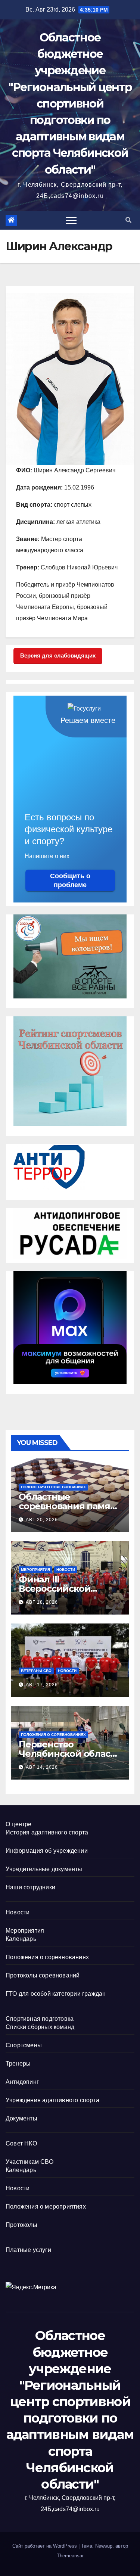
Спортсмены (24, 2045)
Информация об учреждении (47, 1851)
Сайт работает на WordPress (45, 2546)
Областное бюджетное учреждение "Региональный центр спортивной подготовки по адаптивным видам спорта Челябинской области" (70, 104)
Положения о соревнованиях (53, 1487)
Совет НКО (21, 2143)
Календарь (21, 1939)
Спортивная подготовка (40, 2019)
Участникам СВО (29, 2162)
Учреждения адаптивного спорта (52, 2100)
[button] (128, 220)
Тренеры (18, 2064)
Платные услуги (28, 2250)
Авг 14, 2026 (42, 1767)
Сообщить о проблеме (70, 880)
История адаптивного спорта (47, 1832)
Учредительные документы (44, 1869)
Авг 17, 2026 (42, 1685)
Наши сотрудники (30, 1887)
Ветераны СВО (36, 1671)
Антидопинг (22, 2082)
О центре (19, 1824)
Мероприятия (35, 1570)
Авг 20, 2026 (42, 1520)
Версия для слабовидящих (58, 655)
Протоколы (21, 2225)
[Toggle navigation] (71, 220)
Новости (66, 1570)
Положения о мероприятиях (46, 2207)
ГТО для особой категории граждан (56, 1994)
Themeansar (70, 2556)
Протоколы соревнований (43, 1975)
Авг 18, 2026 (42, 1602)
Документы (21, 2118)
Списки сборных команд (40, 2027)
